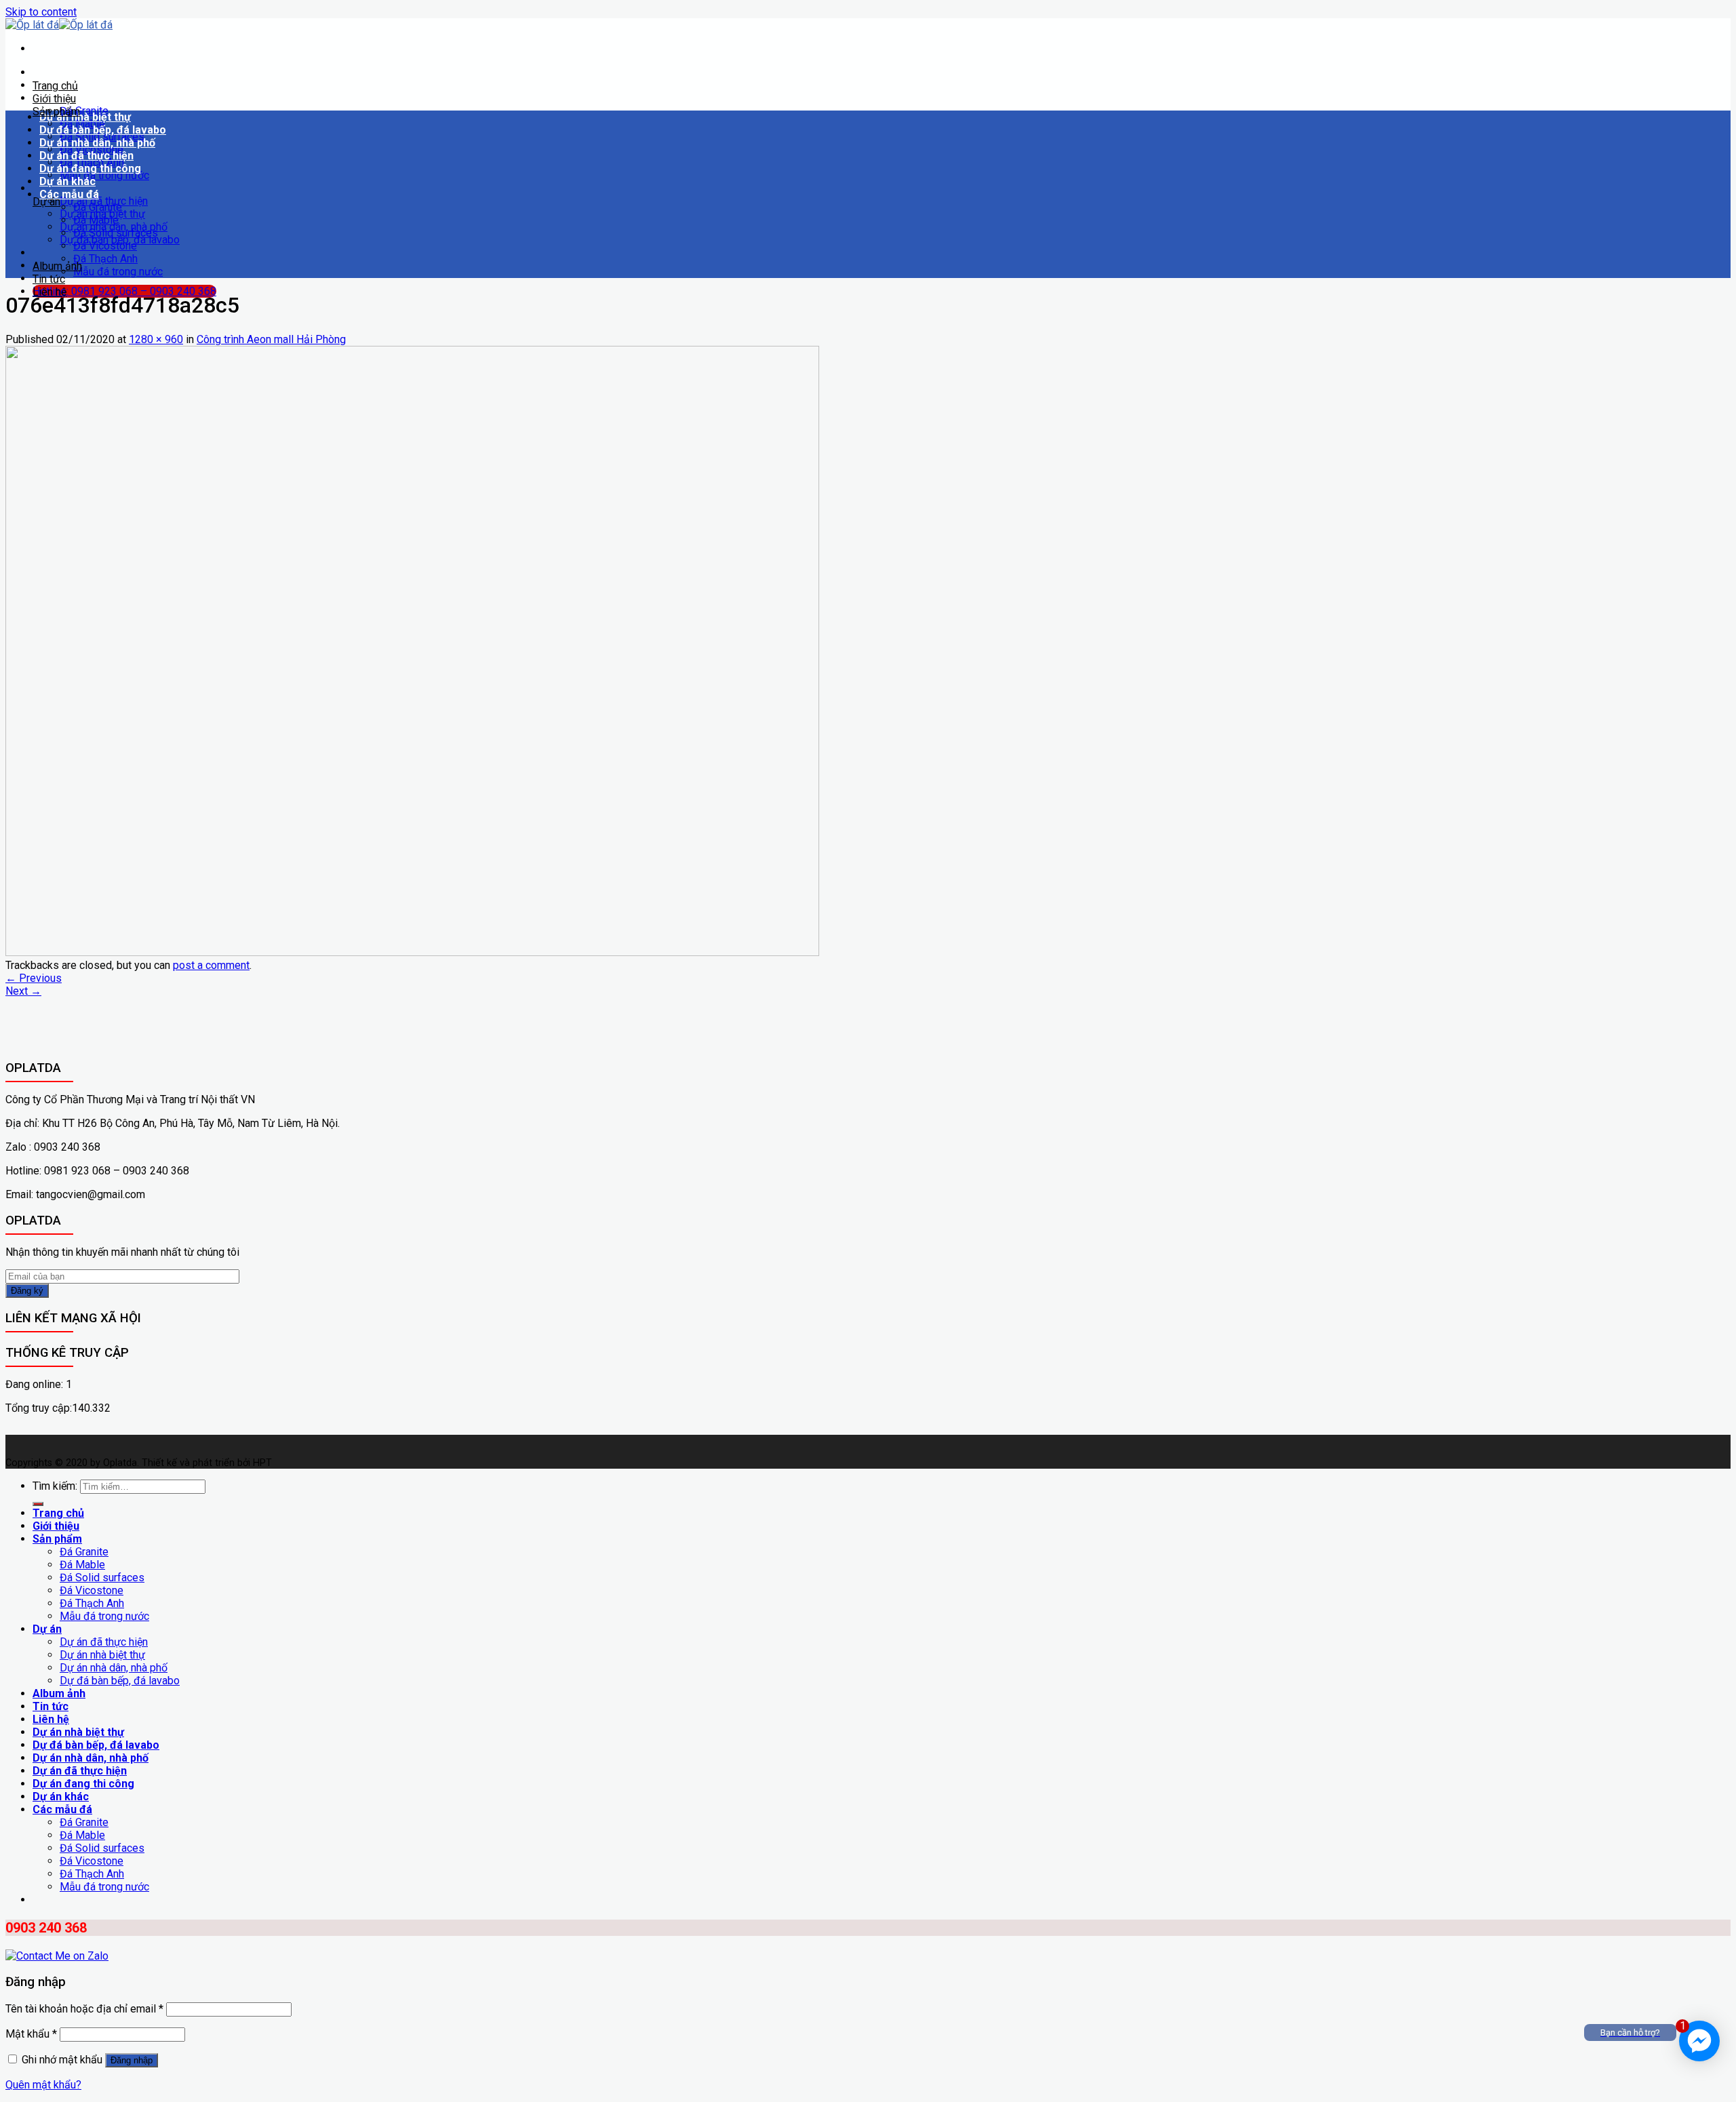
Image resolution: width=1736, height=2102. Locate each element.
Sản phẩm (56, 112)
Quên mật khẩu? (43, 2085)
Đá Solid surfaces (116, 233)
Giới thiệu (54, 99)
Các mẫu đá (69, 194)
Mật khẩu (31, 2034)
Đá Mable (96, 220)
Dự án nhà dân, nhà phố (97, 143)
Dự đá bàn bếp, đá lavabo (103, 130)
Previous (34, 978)
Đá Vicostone (105, 246)
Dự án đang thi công (90, 168)
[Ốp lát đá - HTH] (59, 25)
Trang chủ (55, 86)
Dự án (46, 202)
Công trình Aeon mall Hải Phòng (271, 339)
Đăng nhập (132, 2060)
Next (23, 991)
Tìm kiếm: (55, 1486)
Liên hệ (50, 292)
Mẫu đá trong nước (104, 175)
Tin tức (49, 279)
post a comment (211, 965)
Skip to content (41, 12)
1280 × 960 (156, 339)
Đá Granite (98, 207)
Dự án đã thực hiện (86, 156)
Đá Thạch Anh (105, 259)
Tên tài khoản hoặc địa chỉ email (84, 2009)
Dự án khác (67, 181)
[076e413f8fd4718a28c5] (412, 952)
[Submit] (38, 1504)
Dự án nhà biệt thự (85, 117)
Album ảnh (57, 266)
